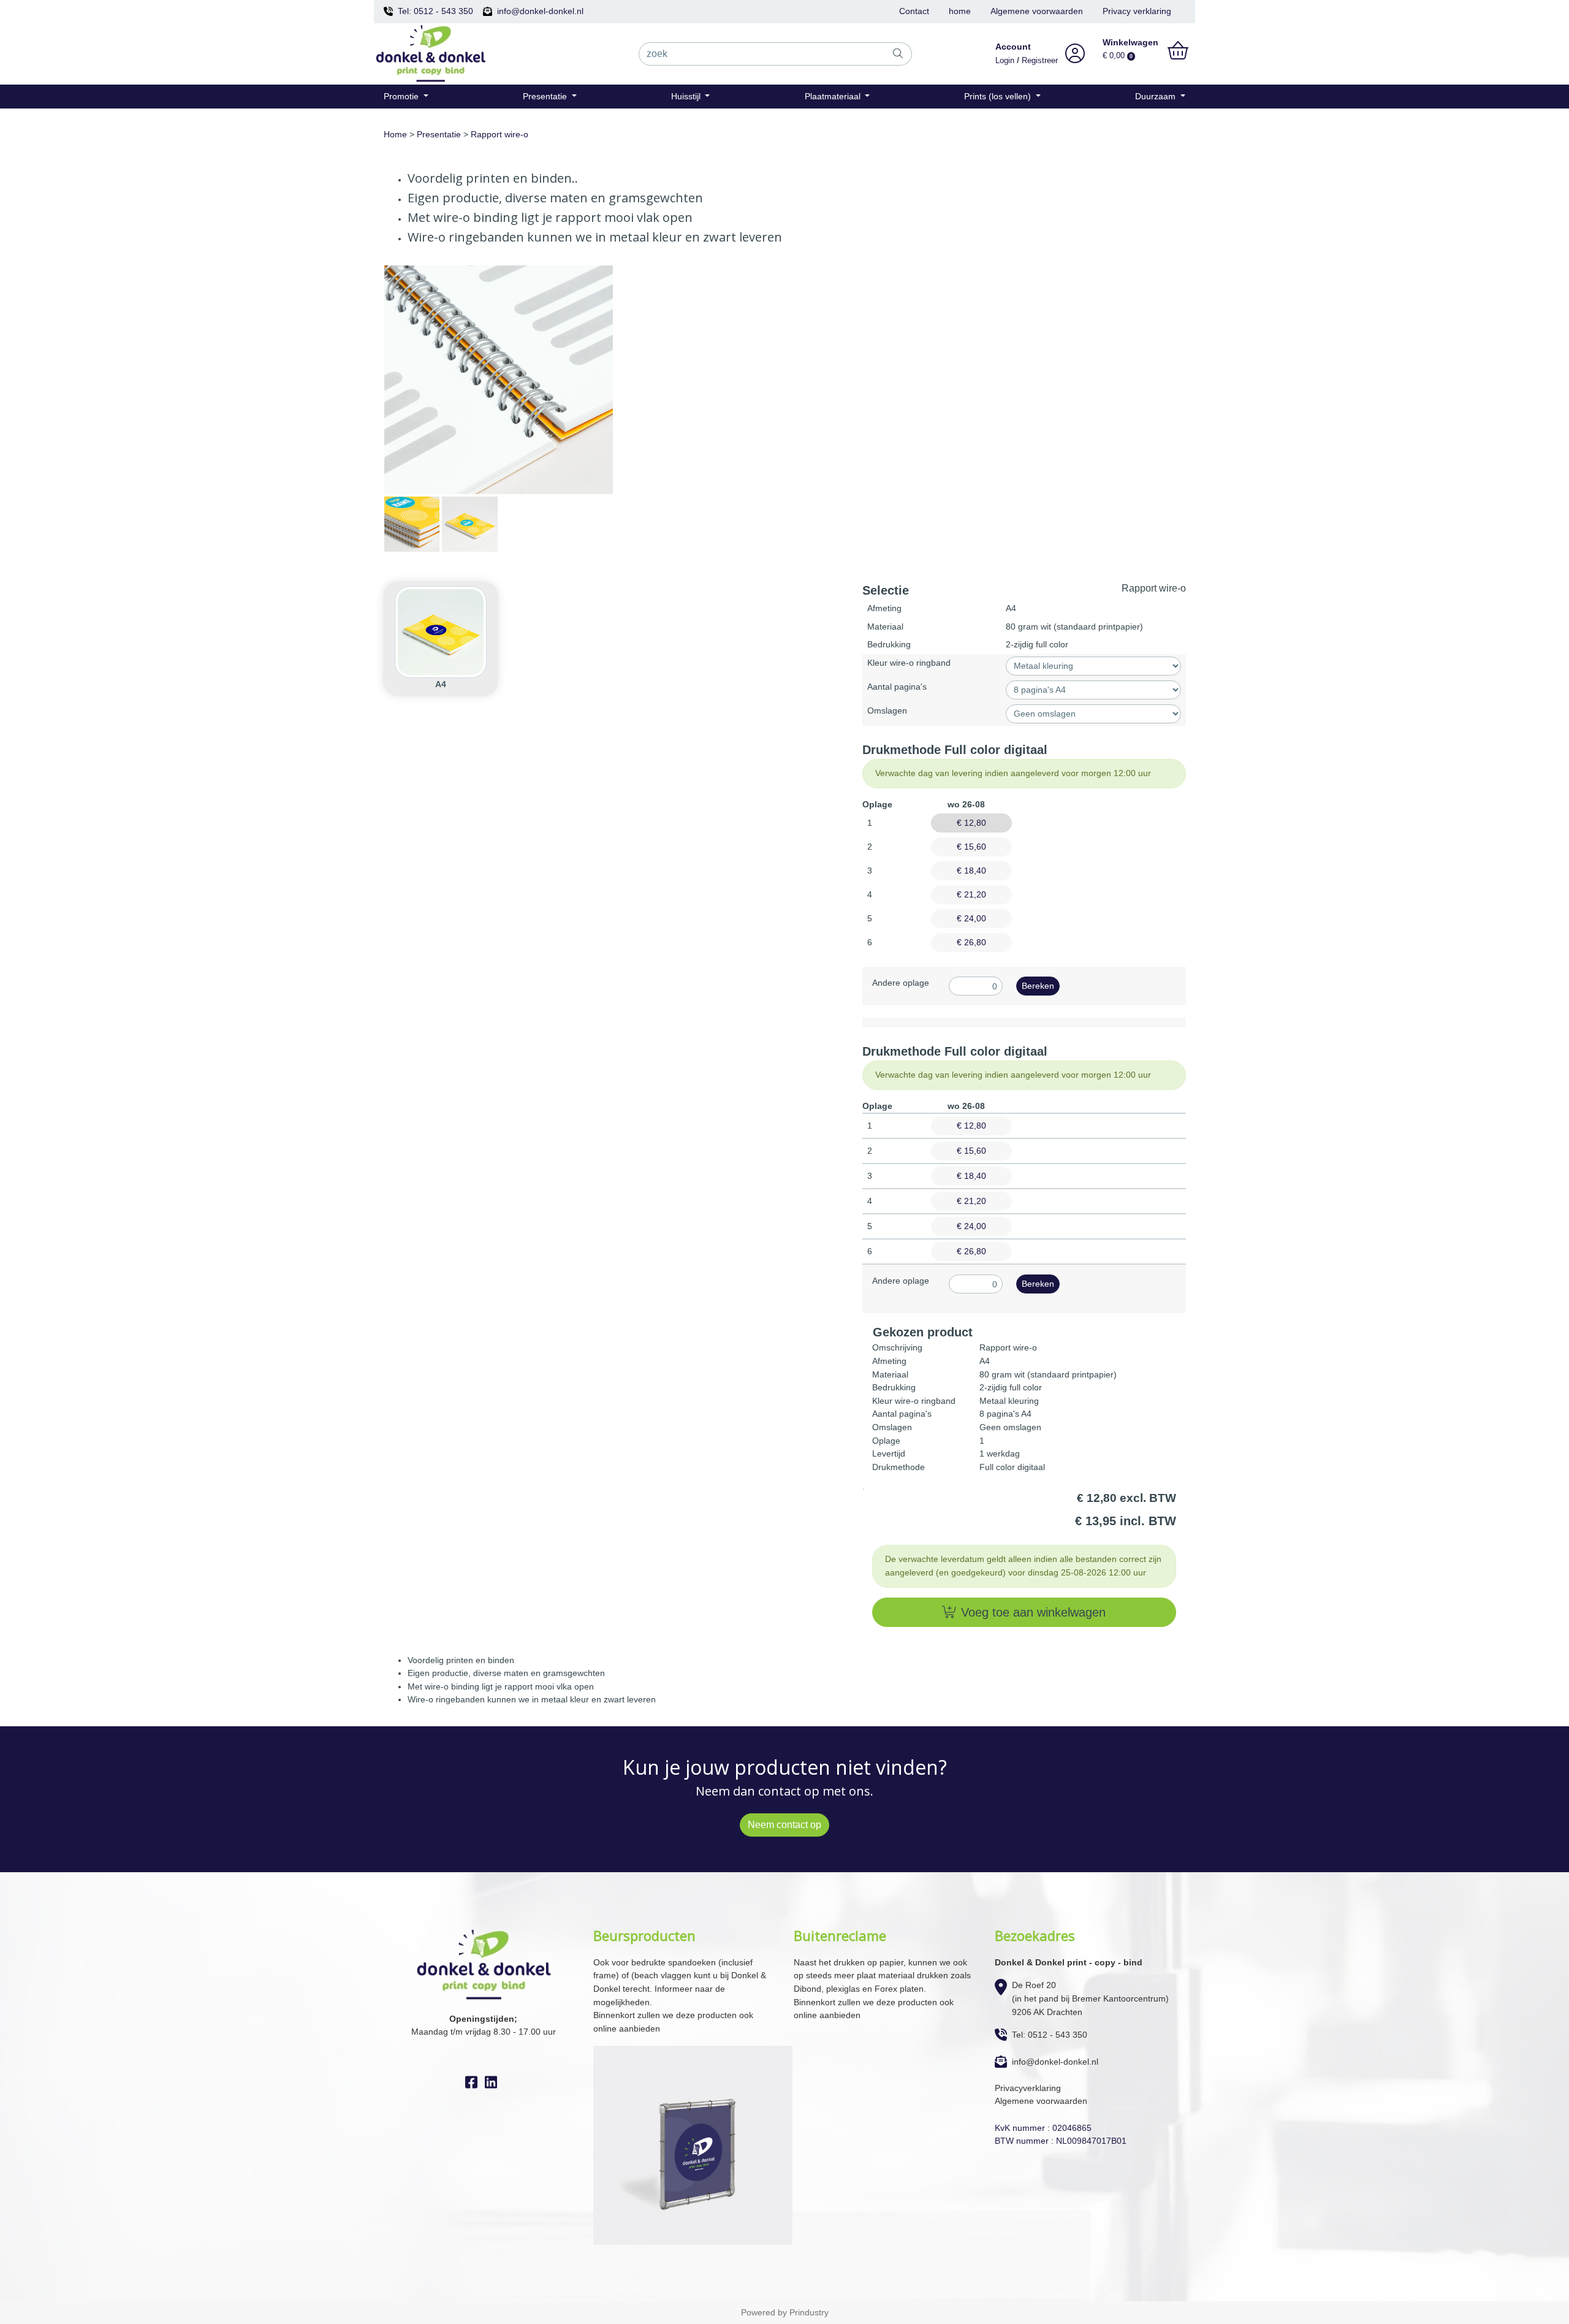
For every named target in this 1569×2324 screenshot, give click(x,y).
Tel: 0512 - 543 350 (435, 11)
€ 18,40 (971, 871)
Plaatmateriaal (834, 96)
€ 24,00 (971, 918)
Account (1013, 47)
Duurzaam (1157, 96)
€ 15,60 (971, 847)
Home (395, 134)
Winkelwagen (1130, 42)
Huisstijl (687, 96)
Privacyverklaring (1028, 2088)
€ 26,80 (971, 942)
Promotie (402, 96)
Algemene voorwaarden (1037, 11)
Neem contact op (784, 1825)
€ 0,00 (1118, 56)
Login (1005, 61)
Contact (914, 11)
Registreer (1040, 61)
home (960, 11)
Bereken (1038, 986)
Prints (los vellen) (999, 96)
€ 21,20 (971, 894)
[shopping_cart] (1178, 51)
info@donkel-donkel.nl (540, 11)
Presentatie (546, 96)
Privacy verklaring (1137, 11)
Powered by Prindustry (785, 2312)
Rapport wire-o (500, 134)
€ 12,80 (971, 823)
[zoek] (898, 54)
